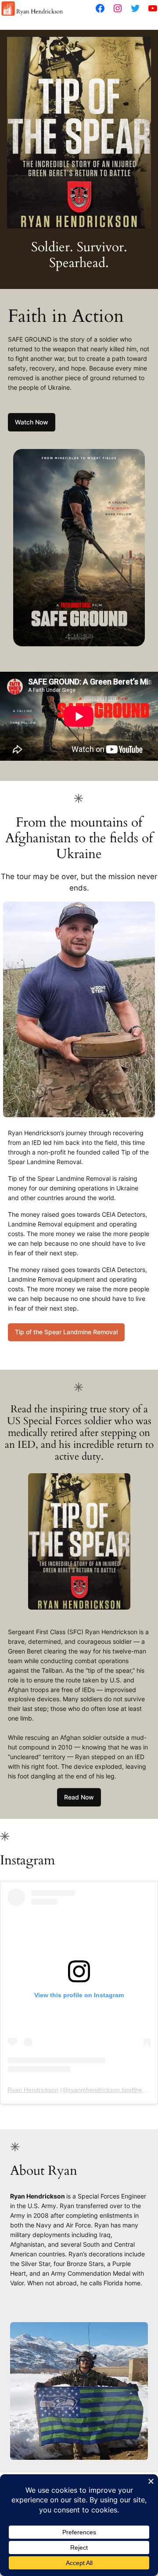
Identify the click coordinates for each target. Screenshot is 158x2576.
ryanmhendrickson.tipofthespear (113, 2090)
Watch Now (32, 422)
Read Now (79, 1797)
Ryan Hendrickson (33, 2090)
